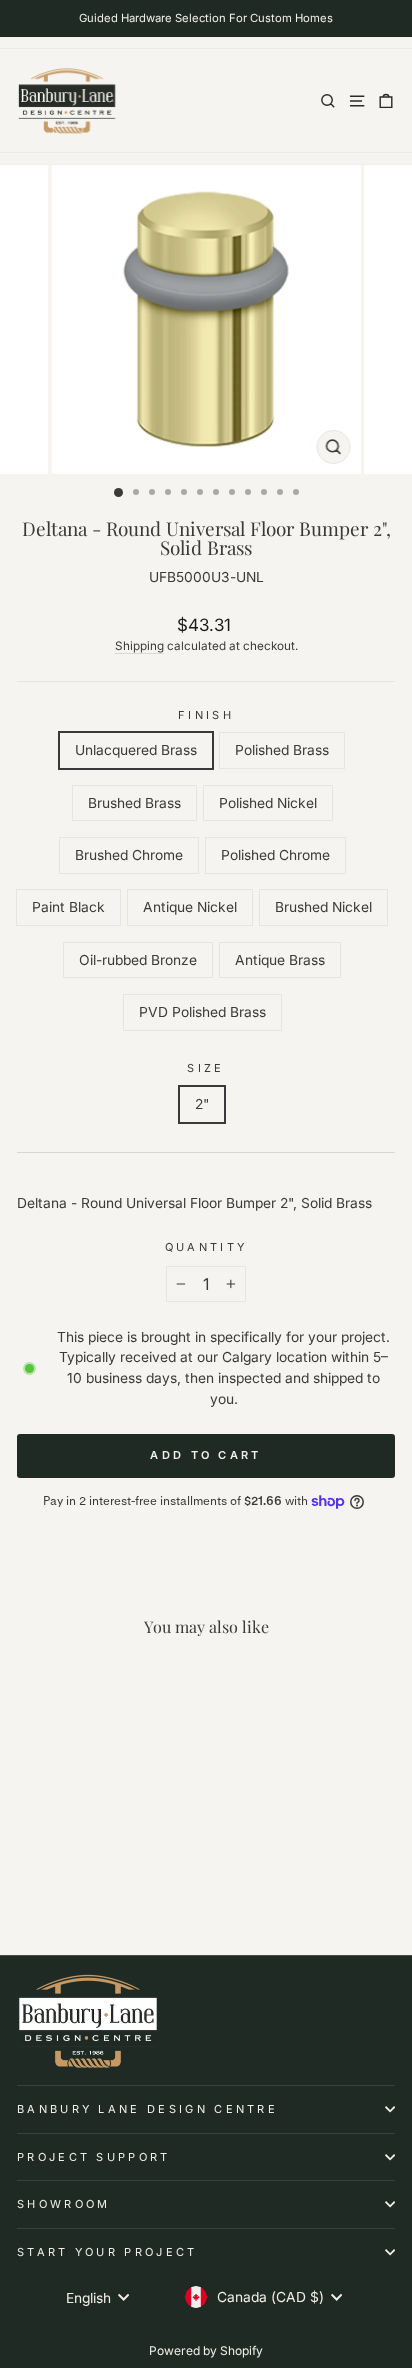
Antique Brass (280, 960)
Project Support (94, 2157)
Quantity (206, 1247)
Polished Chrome (275, 855)
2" (202, 1104)
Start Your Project (107, 2252)
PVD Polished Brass (202, 1012)
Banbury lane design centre (147, 2109)
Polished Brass (282, 750)
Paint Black (68, 907)
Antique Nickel (190, 907)
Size (205, 1068)
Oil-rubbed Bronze (138, 960)
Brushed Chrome (129, 855)
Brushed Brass (134, 803)
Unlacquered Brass (136, 750)
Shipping (139, 646)
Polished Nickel (268, 803)
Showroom (64, 2204)
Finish (206, 715)
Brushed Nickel (323, 907)
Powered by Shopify (206, 2350)
